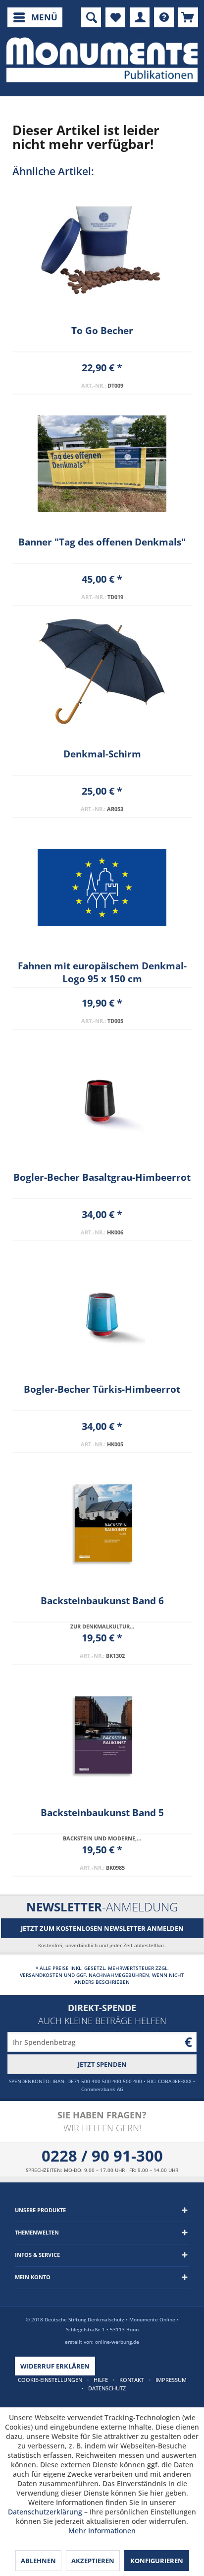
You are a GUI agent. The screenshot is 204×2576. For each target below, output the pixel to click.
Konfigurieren (157, 2561)
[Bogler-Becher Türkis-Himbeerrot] (102, 1311)
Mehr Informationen (102, 2531)
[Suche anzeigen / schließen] (91, 17)
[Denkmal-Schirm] (102, 676)
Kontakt (132, 2380)
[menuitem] (35, 17)
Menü (44, 17)
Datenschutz (107, 2388)
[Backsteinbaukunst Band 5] (102, 1734)
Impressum (171, 2380)
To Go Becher (102, 331)
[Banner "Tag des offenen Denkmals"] (102, 464)
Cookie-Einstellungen (50, 2380)
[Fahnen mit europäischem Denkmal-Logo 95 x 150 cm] (102, 887)
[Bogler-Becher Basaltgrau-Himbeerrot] (102, 1099)
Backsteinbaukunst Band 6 (102, 1601)
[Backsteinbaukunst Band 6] (102, 1522)
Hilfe (101, 2380)
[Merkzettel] (115, 17)
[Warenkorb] (188, 17)
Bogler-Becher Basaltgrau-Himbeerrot (102, 1177)
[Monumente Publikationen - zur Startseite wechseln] (102, 60)
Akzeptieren (93, 2561)
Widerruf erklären (55, 2366)
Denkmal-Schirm (102, 754)
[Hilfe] (164, 17)
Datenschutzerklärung (45, 2512)
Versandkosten (41, 1975)
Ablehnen (38, 2561)
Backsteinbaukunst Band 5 (102, 1813)
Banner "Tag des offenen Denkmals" (102, 542)
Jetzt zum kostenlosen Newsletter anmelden (102, 1928)
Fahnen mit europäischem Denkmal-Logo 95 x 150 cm (102, 972)
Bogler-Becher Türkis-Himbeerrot (102, 1389)
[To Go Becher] (102, 252)
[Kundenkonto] (140, 17)
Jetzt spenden (102, 2064)
